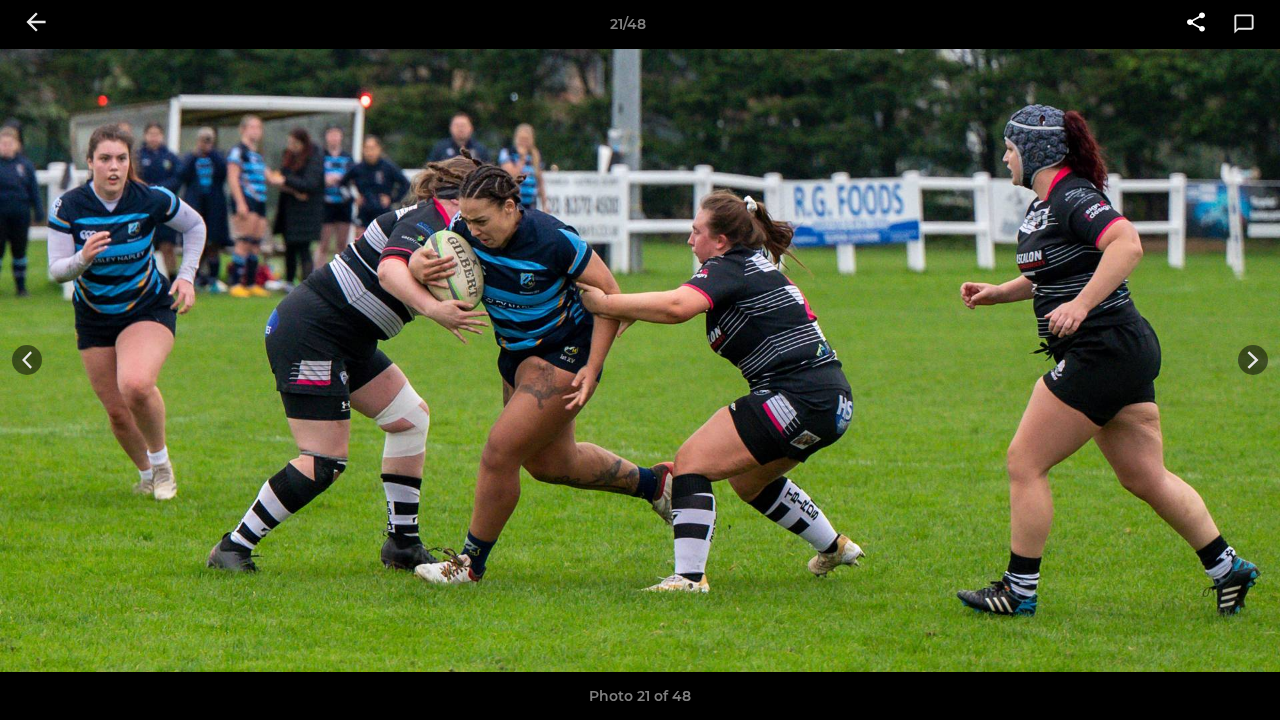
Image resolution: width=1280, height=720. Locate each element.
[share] (1196, 24)
